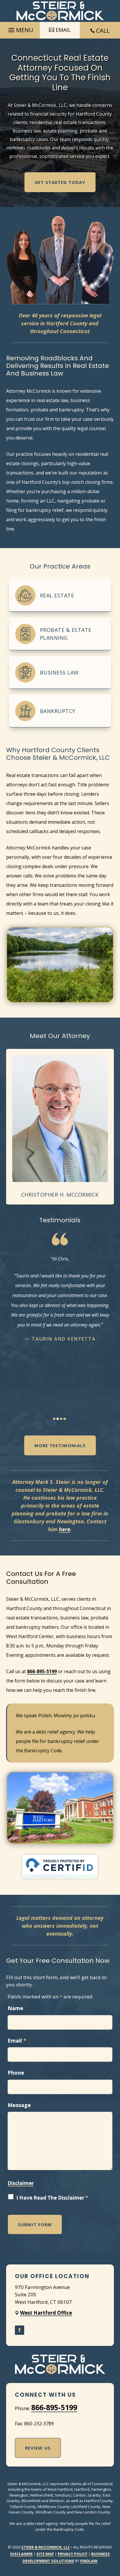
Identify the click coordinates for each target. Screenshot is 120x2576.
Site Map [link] (45, 2554)
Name (15, 2008)
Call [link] (103, 31)
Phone (16, 2073)
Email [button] (63, 30)
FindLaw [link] (89, 2561)
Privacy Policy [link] (73, 2554)
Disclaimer (21, 2183)
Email (17, 2040)
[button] (20, 29)
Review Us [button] (38, 2448)
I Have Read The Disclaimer (52, 2198)
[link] (60, 11)
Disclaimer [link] (21, 2554)
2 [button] (58, 1419)
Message (19, 2105)
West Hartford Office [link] (46, 2313)
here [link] (65, 1529)
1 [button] (54, 1419)
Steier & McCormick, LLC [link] (46, 2547)
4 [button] (65, 1419)
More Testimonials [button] (60, 1445)
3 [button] (61, 1419)
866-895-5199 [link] (42, 1671)
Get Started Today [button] (60, 182)
